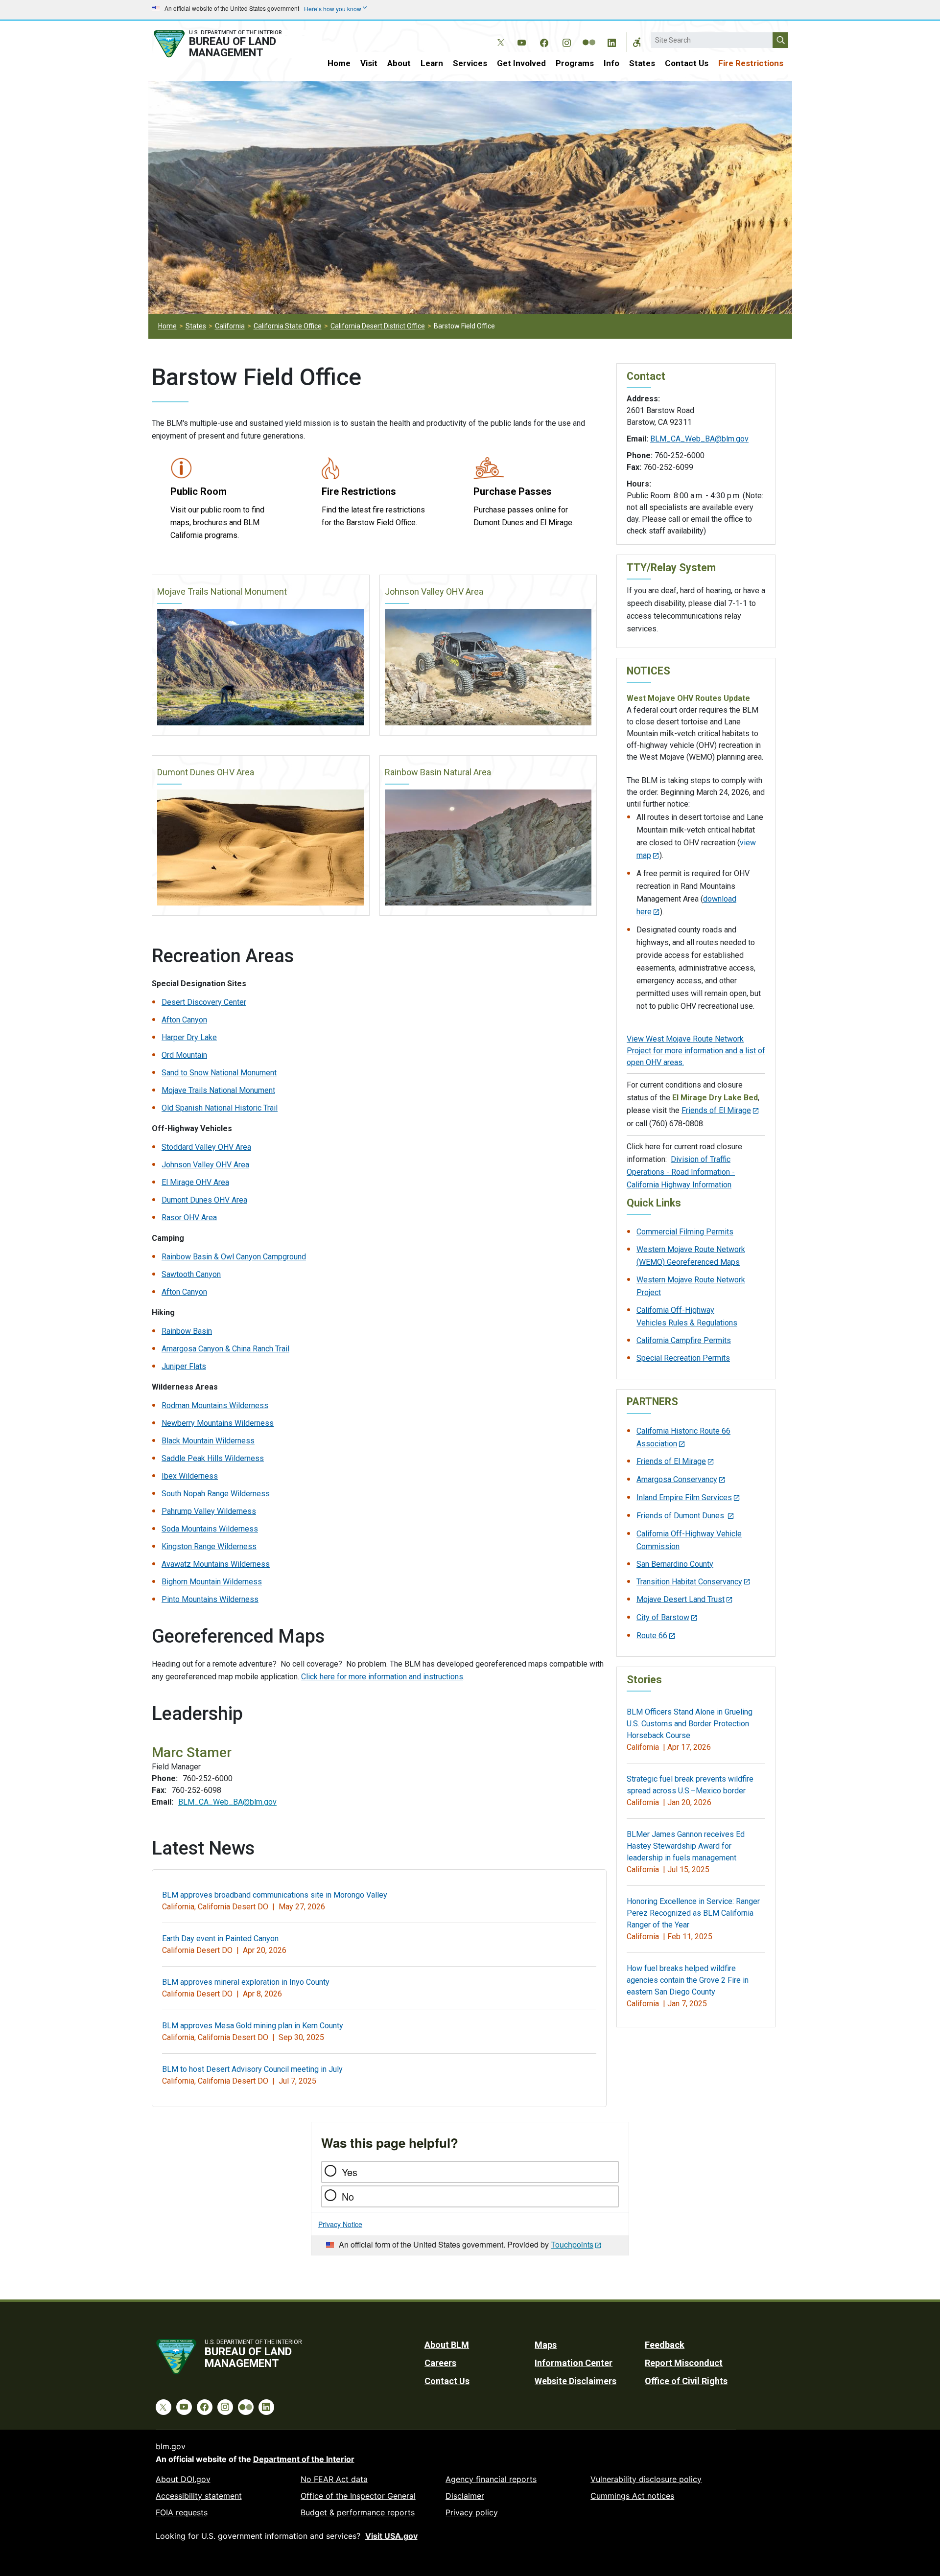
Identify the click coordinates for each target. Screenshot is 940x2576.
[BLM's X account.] (499, 35)
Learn (432, 63)
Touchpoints (572, 2244)
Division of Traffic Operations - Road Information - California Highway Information (681, 1172)
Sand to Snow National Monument (219, 1073)
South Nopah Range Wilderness (216, 1494)
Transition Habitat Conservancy (689, 1582)
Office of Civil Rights (686, 2381)
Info (611, 63)
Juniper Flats (184, 1366)
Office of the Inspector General (358, 2496)
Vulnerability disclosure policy (646, 2479)
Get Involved (521, 63)
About (399, 63)
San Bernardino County (675, 1564)
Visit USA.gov (391, 2536)
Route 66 (652, 1636)
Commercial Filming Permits (685, 1232)
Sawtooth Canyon (191, 1274)
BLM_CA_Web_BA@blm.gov (227, 1802)
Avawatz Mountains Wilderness (216, 1564)
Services (470, 63)
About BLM (447, 2345)
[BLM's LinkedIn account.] (611, 41)
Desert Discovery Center (204, 1002)
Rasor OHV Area (189, 1218)
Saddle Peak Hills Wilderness (213, 1458)
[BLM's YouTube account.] (521, 41)
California (230, 326)
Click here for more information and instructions (382, 1677)
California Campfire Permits (684, 1340)
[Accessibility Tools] (637, 42)
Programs (575, 63)
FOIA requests (182, 2512)
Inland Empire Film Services (684, 1497)
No (348, 2196)
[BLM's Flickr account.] (589, 35)
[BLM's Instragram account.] (566, 41)
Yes (350, 2172)
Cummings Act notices (632, 2496)
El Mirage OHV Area (195, 1182)
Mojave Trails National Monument (222, 592)
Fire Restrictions (751, 63)
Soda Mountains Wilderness (210, 1529)
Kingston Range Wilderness (209, 1546)
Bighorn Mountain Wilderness (212, 1582)
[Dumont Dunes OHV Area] (261, 848)
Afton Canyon (184, 1020)
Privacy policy (472, 2512)
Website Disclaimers (576, 2381)
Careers (440, 2363)
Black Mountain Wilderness (208, 1441)
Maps (546, 2345)
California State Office (288, 326)
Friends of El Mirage (716, 1110)
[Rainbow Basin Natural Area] (488, 848)
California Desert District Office (378, 326)
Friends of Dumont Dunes (681, 1516)
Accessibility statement (199, 2496)
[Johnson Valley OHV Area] (488, 667)
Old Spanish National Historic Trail (220, 1108)
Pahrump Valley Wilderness (209, 1511)
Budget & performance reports (358, 2512)
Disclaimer (465, 2496)
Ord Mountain (184, 1055)
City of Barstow (663, 1617)
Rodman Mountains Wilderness (215, 1405)
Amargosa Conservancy (677, 1479)
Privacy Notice (340, 2224)
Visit (369, 63)
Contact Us (687, 63)
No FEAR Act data (334, 2479)
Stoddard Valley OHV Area (206, 1147)
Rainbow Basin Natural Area (438, 772)
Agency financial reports (491, 2479)
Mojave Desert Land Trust (681, 1599)
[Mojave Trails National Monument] (261, 667)
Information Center (574, 2363)
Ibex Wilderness (190, 1476)
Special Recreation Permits (683, 1358)
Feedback (665, 2345)
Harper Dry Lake (189, 1037)
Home (339, 63)
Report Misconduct (684, 2363)
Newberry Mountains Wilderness (218, 1423)
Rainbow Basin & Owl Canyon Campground (234, 1257)
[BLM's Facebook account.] (544, 41)
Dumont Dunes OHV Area (206, 772)
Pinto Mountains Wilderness (210, 1599)
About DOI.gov (183, 2479)
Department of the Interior (304, 2459)
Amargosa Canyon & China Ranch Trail (225, 1349)
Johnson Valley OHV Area (434, 592)
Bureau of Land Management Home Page (229, 44)
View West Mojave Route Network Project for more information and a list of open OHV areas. (696, 1051)
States (642, 63)
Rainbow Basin (187, 1331)
